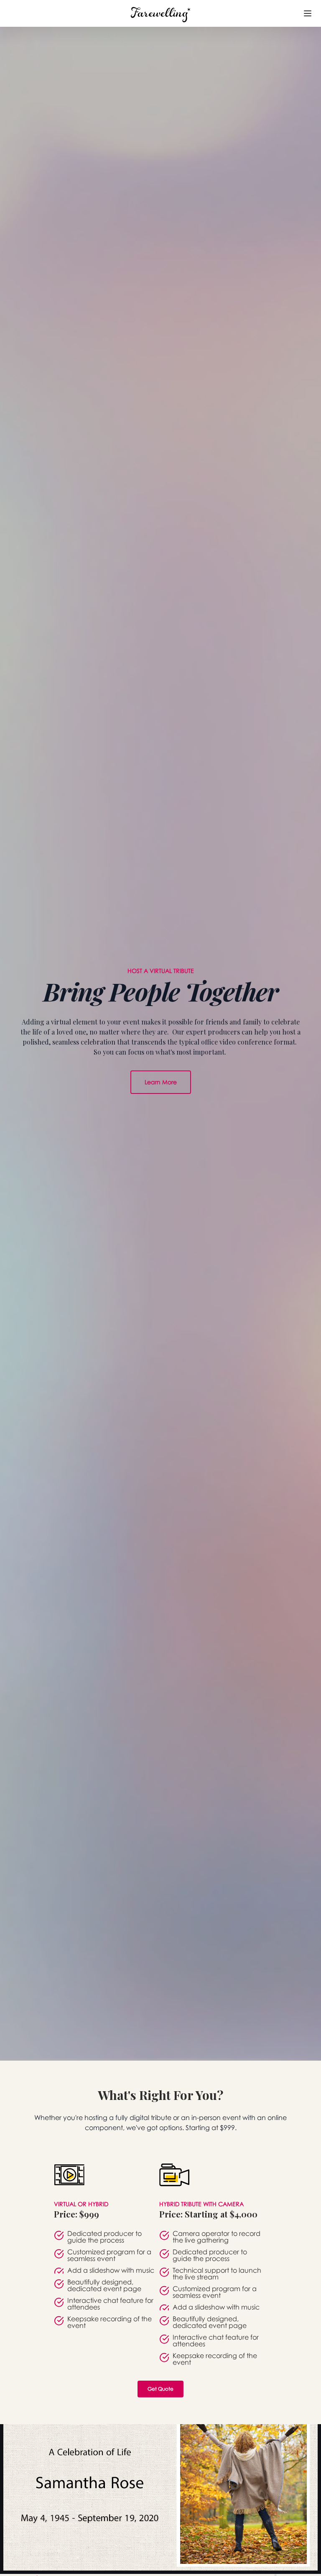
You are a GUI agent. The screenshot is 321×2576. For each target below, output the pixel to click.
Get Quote (160, 2389)
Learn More (161, 1082)
